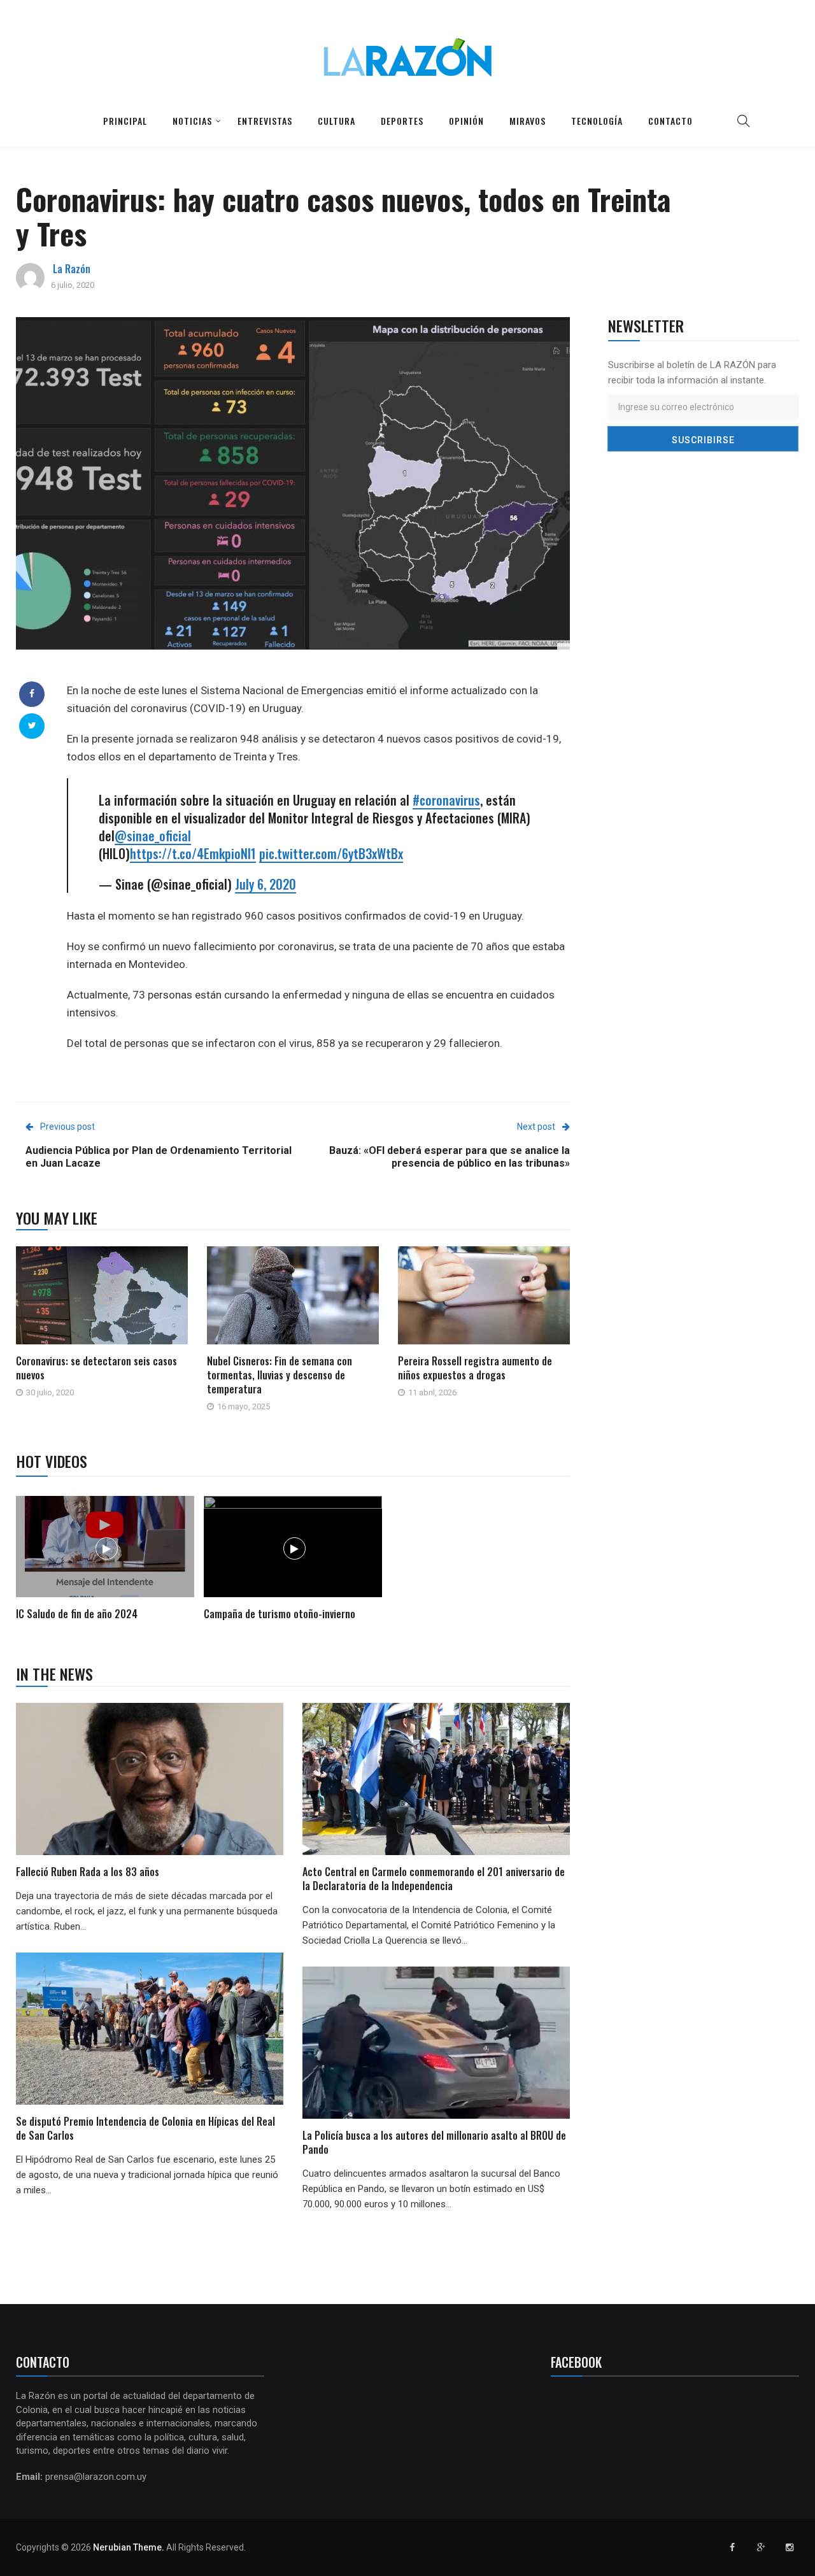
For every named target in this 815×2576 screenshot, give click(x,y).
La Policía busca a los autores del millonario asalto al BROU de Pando (434, 2142)
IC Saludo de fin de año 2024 (77, 1614)
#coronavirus (446, 800)
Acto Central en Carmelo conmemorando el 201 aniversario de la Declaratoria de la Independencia (434, 1879)
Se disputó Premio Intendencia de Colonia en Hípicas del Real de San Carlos (145, 2128)
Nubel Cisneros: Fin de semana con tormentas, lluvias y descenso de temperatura (280, 1375)
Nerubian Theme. (129, 2547)
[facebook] (32, 694)
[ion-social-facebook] (732, 2547)
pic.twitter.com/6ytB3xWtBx (331, 853)
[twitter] (32, 725)
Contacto (670, 121)
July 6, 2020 (266, 884)
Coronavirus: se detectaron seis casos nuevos (96, 1368)
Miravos (528, 121)
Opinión (466, 121)
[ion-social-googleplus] (761, 2547)
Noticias (192, 121)
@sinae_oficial (153, 836)
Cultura (337, 121)
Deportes (402, 121)
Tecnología (597, 121)
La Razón (72, 269)
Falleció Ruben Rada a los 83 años (88, 1872)
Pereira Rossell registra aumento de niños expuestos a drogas (475, 1368)
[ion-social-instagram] (790, 2547)
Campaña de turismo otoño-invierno (280, 1614)
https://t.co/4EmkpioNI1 (193, 853)
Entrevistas (265, 121)
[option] (105, 1560)
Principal (125, 121)
